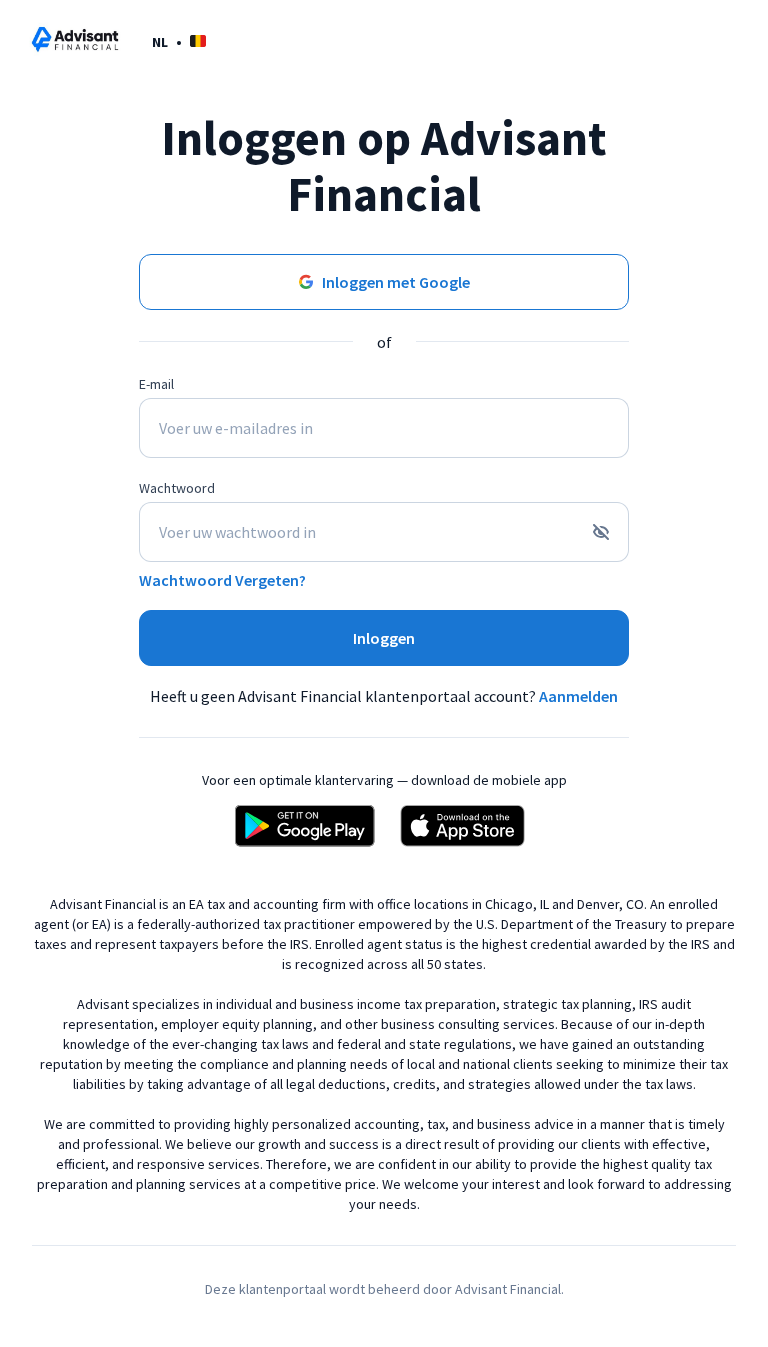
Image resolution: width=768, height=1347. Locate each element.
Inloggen (384, 638)
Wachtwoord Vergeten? (222, 580)
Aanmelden (578, 696)
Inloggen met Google (396, 282)
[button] (179, 41)
